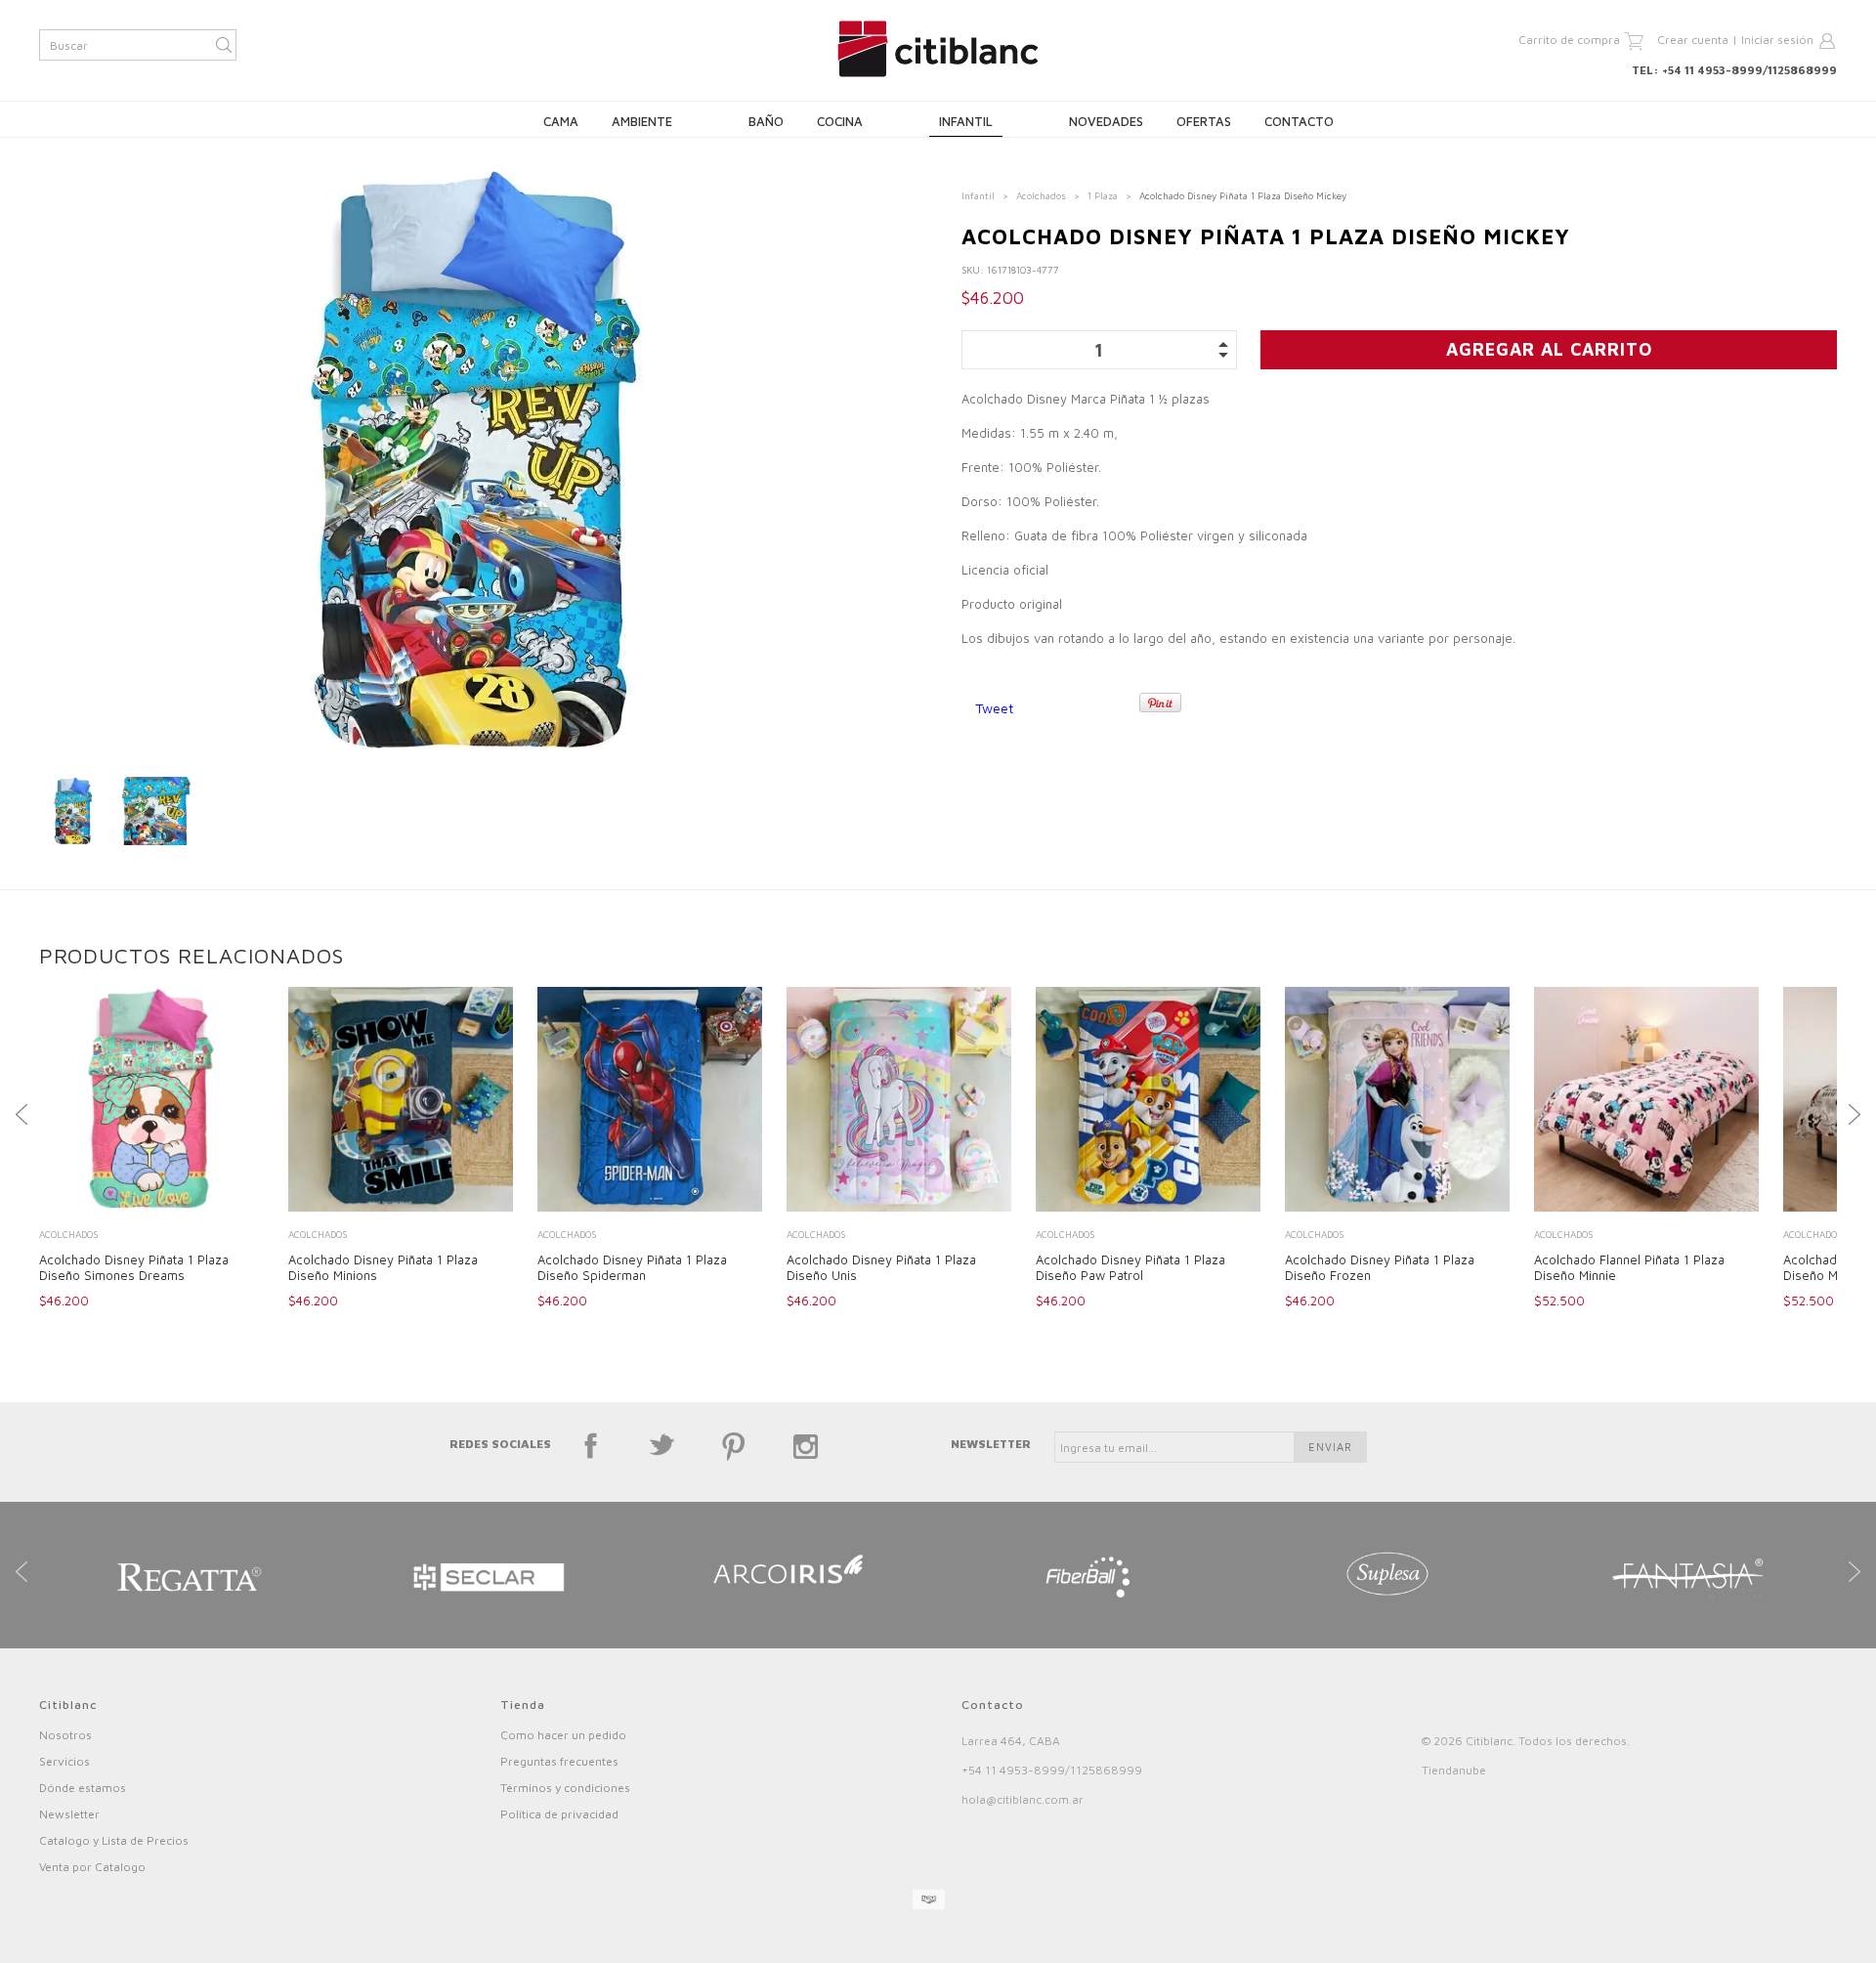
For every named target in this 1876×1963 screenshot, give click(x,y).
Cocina (840, 121)
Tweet (994, 708)
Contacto (1299, 121)
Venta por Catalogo (92, 1867)
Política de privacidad (559, 1814)
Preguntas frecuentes (559, 1761)
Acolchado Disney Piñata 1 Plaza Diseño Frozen (1380, 1267)
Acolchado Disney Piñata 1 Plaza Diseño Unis (881, 1267)
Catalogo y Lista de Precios (114, 1840)
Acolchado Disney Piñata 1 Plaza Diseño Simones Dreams (134, 1267)
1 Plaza (1103, 195)
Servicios (64, 1761)
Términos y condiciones (565, 1788)
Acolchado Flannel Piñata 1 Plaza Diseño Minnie (1629, 1267)
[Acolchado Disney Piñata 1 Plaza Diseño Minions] (401, 1101)
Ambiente (642, 121)
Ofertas (1204, 121)
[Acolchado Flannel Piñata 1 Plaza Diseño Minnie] (1646, 1101)
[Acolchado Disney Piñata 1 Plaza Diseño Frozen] (1397, 1101)
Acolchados (1041, 195)
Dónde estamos (83, 1788)
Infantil (966, 121)
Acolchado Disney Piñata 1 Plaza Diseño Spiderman (632, 1267)
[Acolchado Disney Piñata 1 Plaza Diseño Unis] (899, 1101)
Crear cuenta (1693, 40)
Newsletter (69, 1814)
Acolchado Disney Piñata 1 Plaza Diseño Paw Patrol (1130, 1267)
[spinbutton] (1100, 350)
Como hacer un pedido (563, 1735)
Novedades (1106, 121)
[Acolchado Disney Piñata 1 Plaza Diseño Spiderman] (650, 1101)
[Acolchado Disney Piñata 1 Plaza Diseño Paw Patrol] (1148, 1101)
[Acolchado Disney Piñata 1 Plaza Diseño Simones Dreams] (151, 1101)
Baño (766, 121)
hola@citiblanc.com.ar (1023, 1799)
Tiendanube (1454, 1770)
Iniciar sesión (1777, 40)
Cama (561, 121)
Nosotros (65, 1735)
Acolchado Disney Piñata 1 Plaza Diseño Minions (383, 1267)
